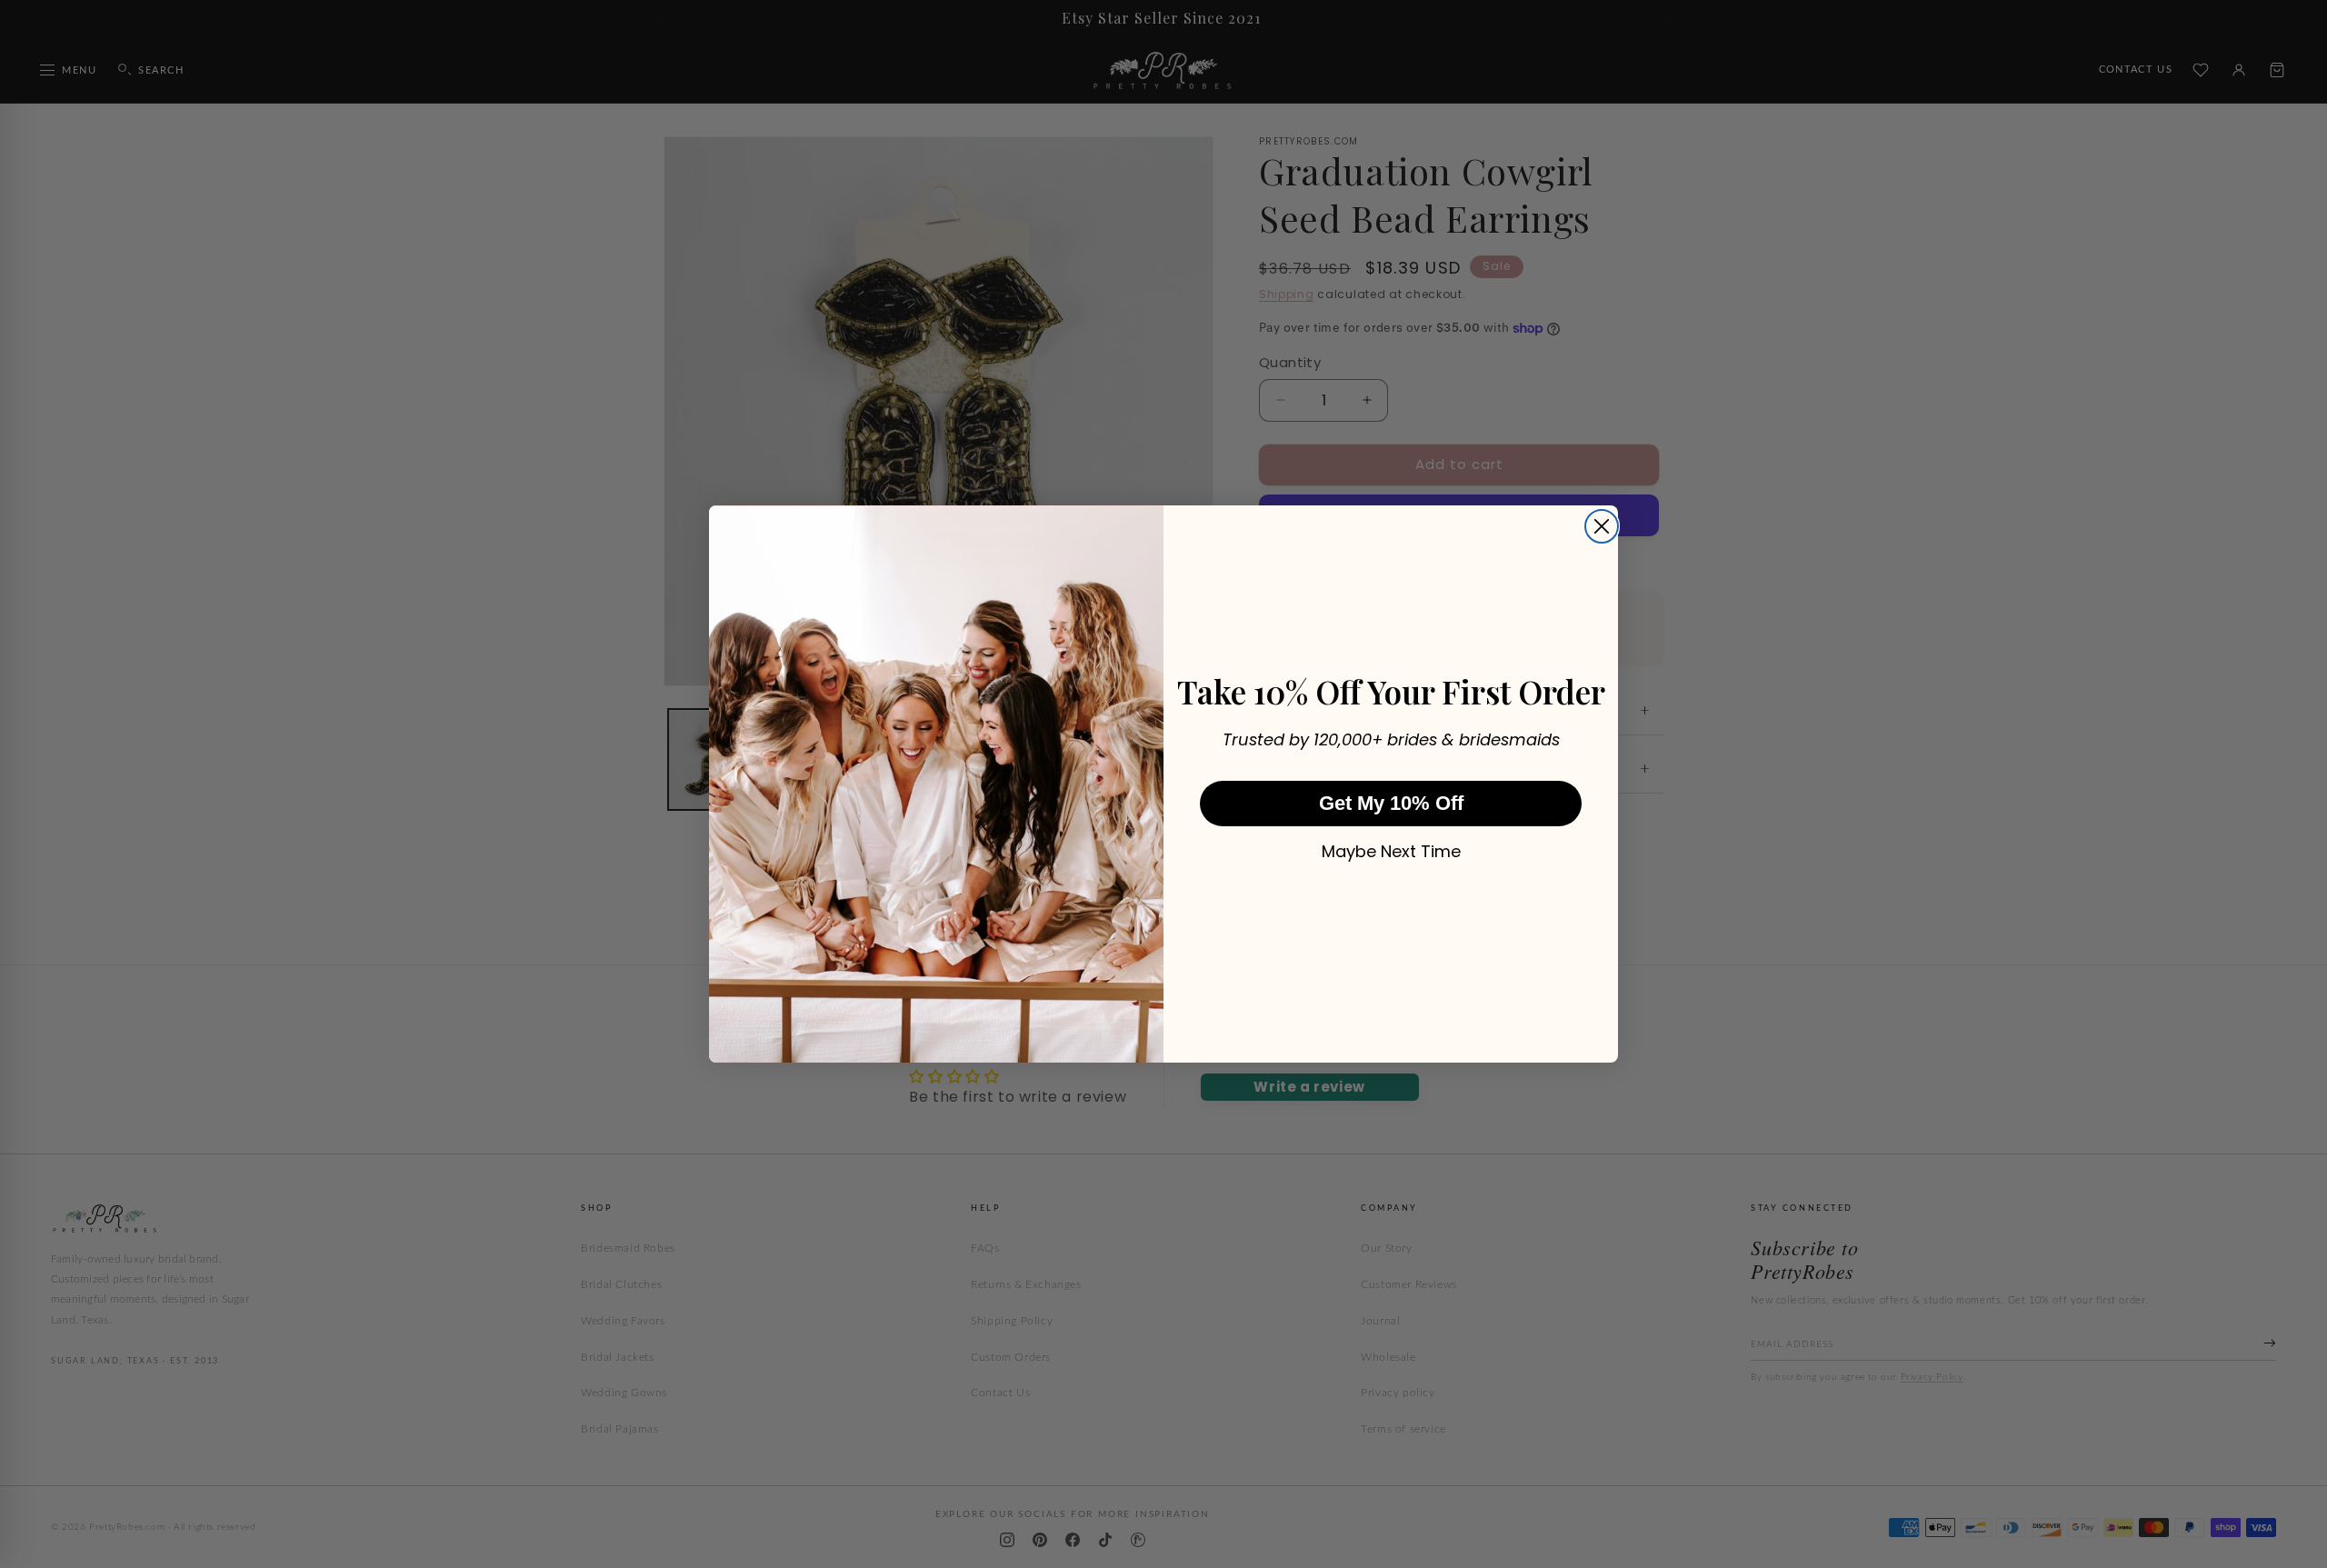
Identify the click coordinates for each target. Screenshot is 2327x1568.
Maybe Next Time (1391, 852)
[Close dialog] (1602, 526)
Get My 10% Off (1391, 803)
